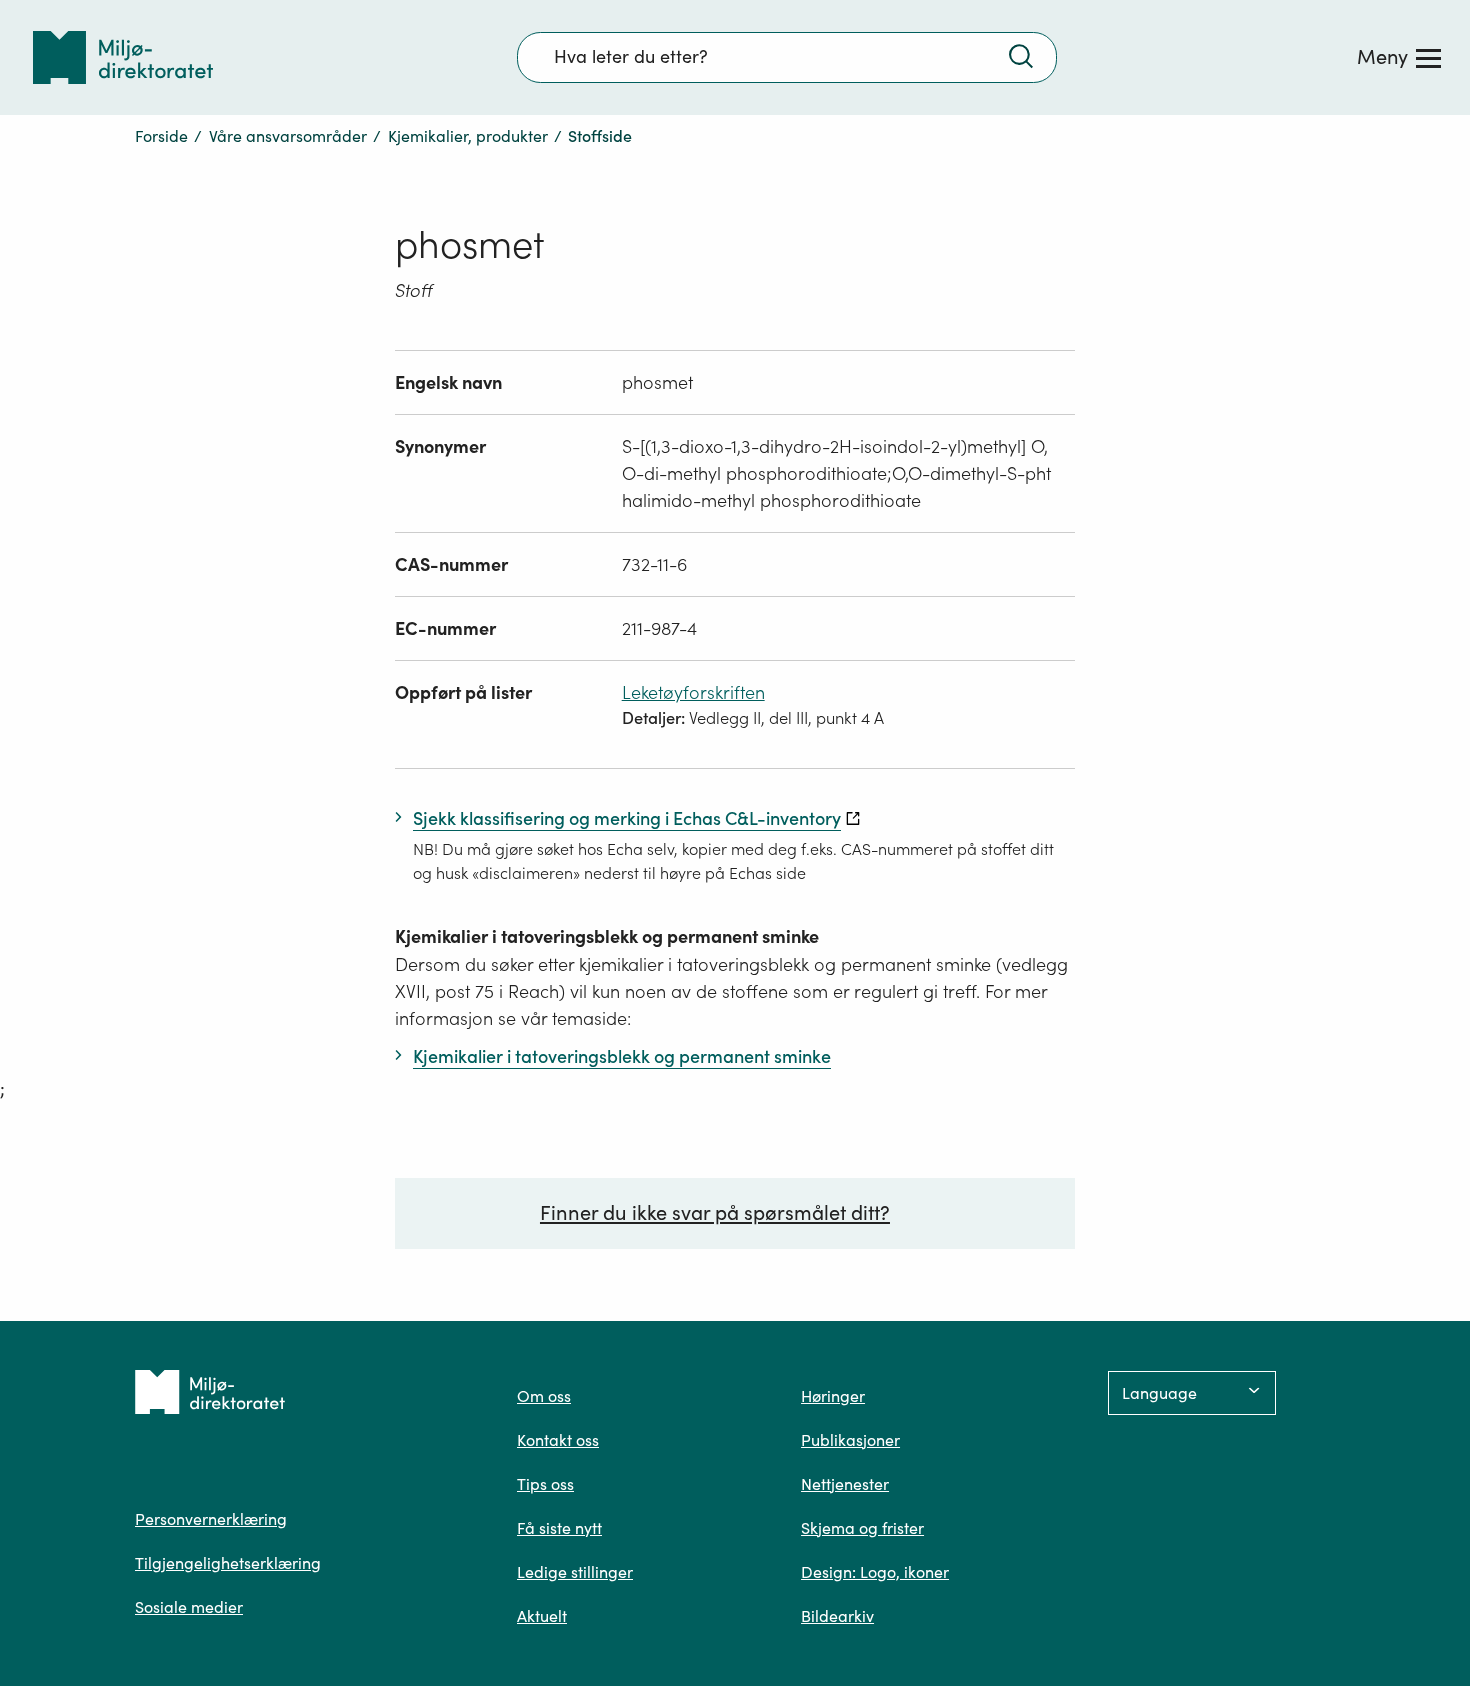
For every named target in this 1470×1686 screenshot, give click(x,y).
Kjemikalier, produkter (468, 136)
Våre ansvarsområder (288, 136)
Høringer (833, 1396)
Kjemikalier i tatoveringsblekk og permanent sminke (607, 936)
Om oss (544, 1396)
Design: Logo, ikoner (875, 1572)
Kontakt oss (558, 1440)
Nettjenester (845, 1484)
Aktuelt (542, 1616)
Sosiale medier (189, 1607)
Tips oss (545, 1484)
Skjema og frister (862, 1528)
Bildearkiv (837, 1616)
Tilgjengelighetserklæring (228, 1563)
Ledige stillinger (575, 1572)
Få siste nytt (559, 1528)
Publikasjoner (850, 1440)
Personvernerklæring (211, 1519)
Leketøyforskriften (693, 692)
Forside (161, 136)
